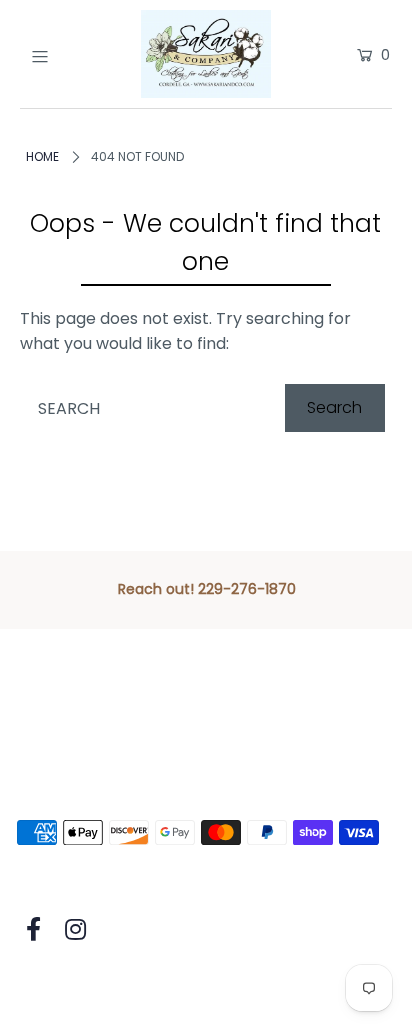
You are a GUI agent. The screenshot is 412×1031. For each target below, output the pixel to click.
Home (42, 156)
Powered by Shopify (313, 987)
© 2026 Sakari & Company (118, 987)
